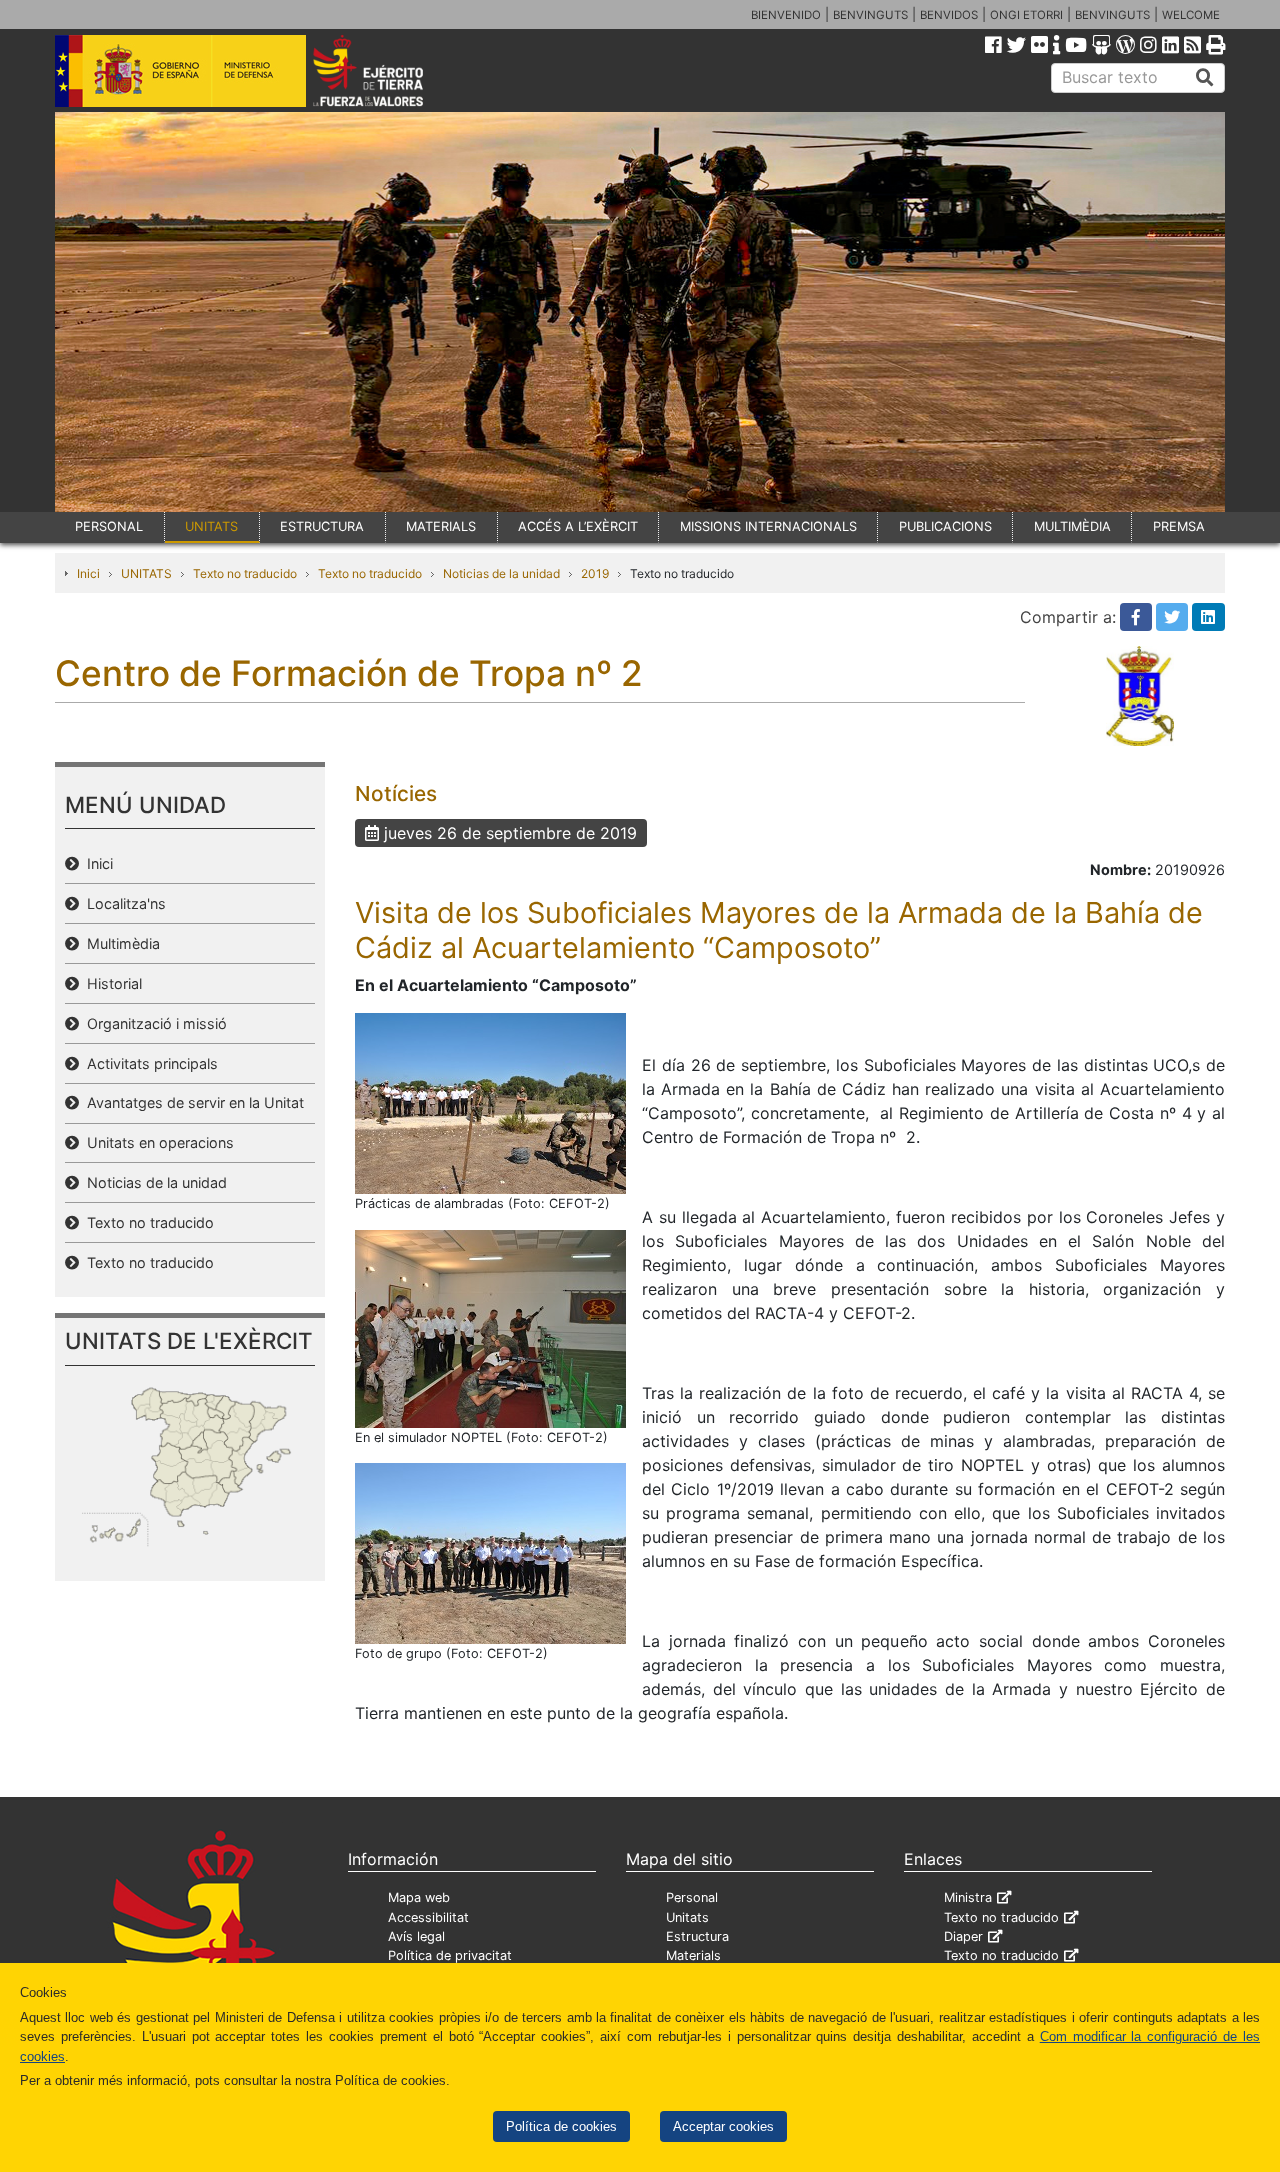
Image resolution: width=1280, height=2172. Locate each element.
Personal (692, 1897)
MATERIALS (441, 526)
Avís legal (416, 1936)
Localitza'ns (122, 903)
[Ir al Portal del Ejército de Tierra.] (391, 69)
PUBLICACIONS (945, 526)
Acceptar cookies (723, 2126)
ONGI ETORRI (1026, 15)
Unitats (687, 1917)
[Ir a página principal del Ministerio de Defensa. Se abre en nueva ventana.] (180, 69)
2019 (595, 573)
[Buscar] (1205, 78)
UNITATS (211, 526)
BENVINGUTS (870, 15)
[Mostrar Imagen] (490, 1102)
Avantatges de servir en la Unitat (191, 1102)
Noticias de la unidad (501, 573)
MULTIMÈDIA (1072, 526)
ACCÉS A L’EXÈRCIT (578, 526)
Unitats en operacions (156, 1142)
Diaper (963, 1936)
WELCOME (1191, 15)
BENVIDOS (949, 15)
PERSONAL (109, 526)
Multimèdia (119, 943)
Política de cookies (561, 2126)
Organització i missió (153, 1023)
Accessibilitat (428, 1917)
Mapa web (419, 1897)
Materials (693, 1955)
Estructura (697, 1936)
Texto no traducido (245, 573)
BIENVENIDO (786, 15)
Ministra (968, 1897)
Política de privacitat (450, 1955)
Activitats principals (148, 1063)
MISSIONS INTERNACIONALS (768, 526)
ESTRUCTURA (322, 526)
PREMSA (1179, 526)
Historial (110, 983)
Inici (88, 573)
